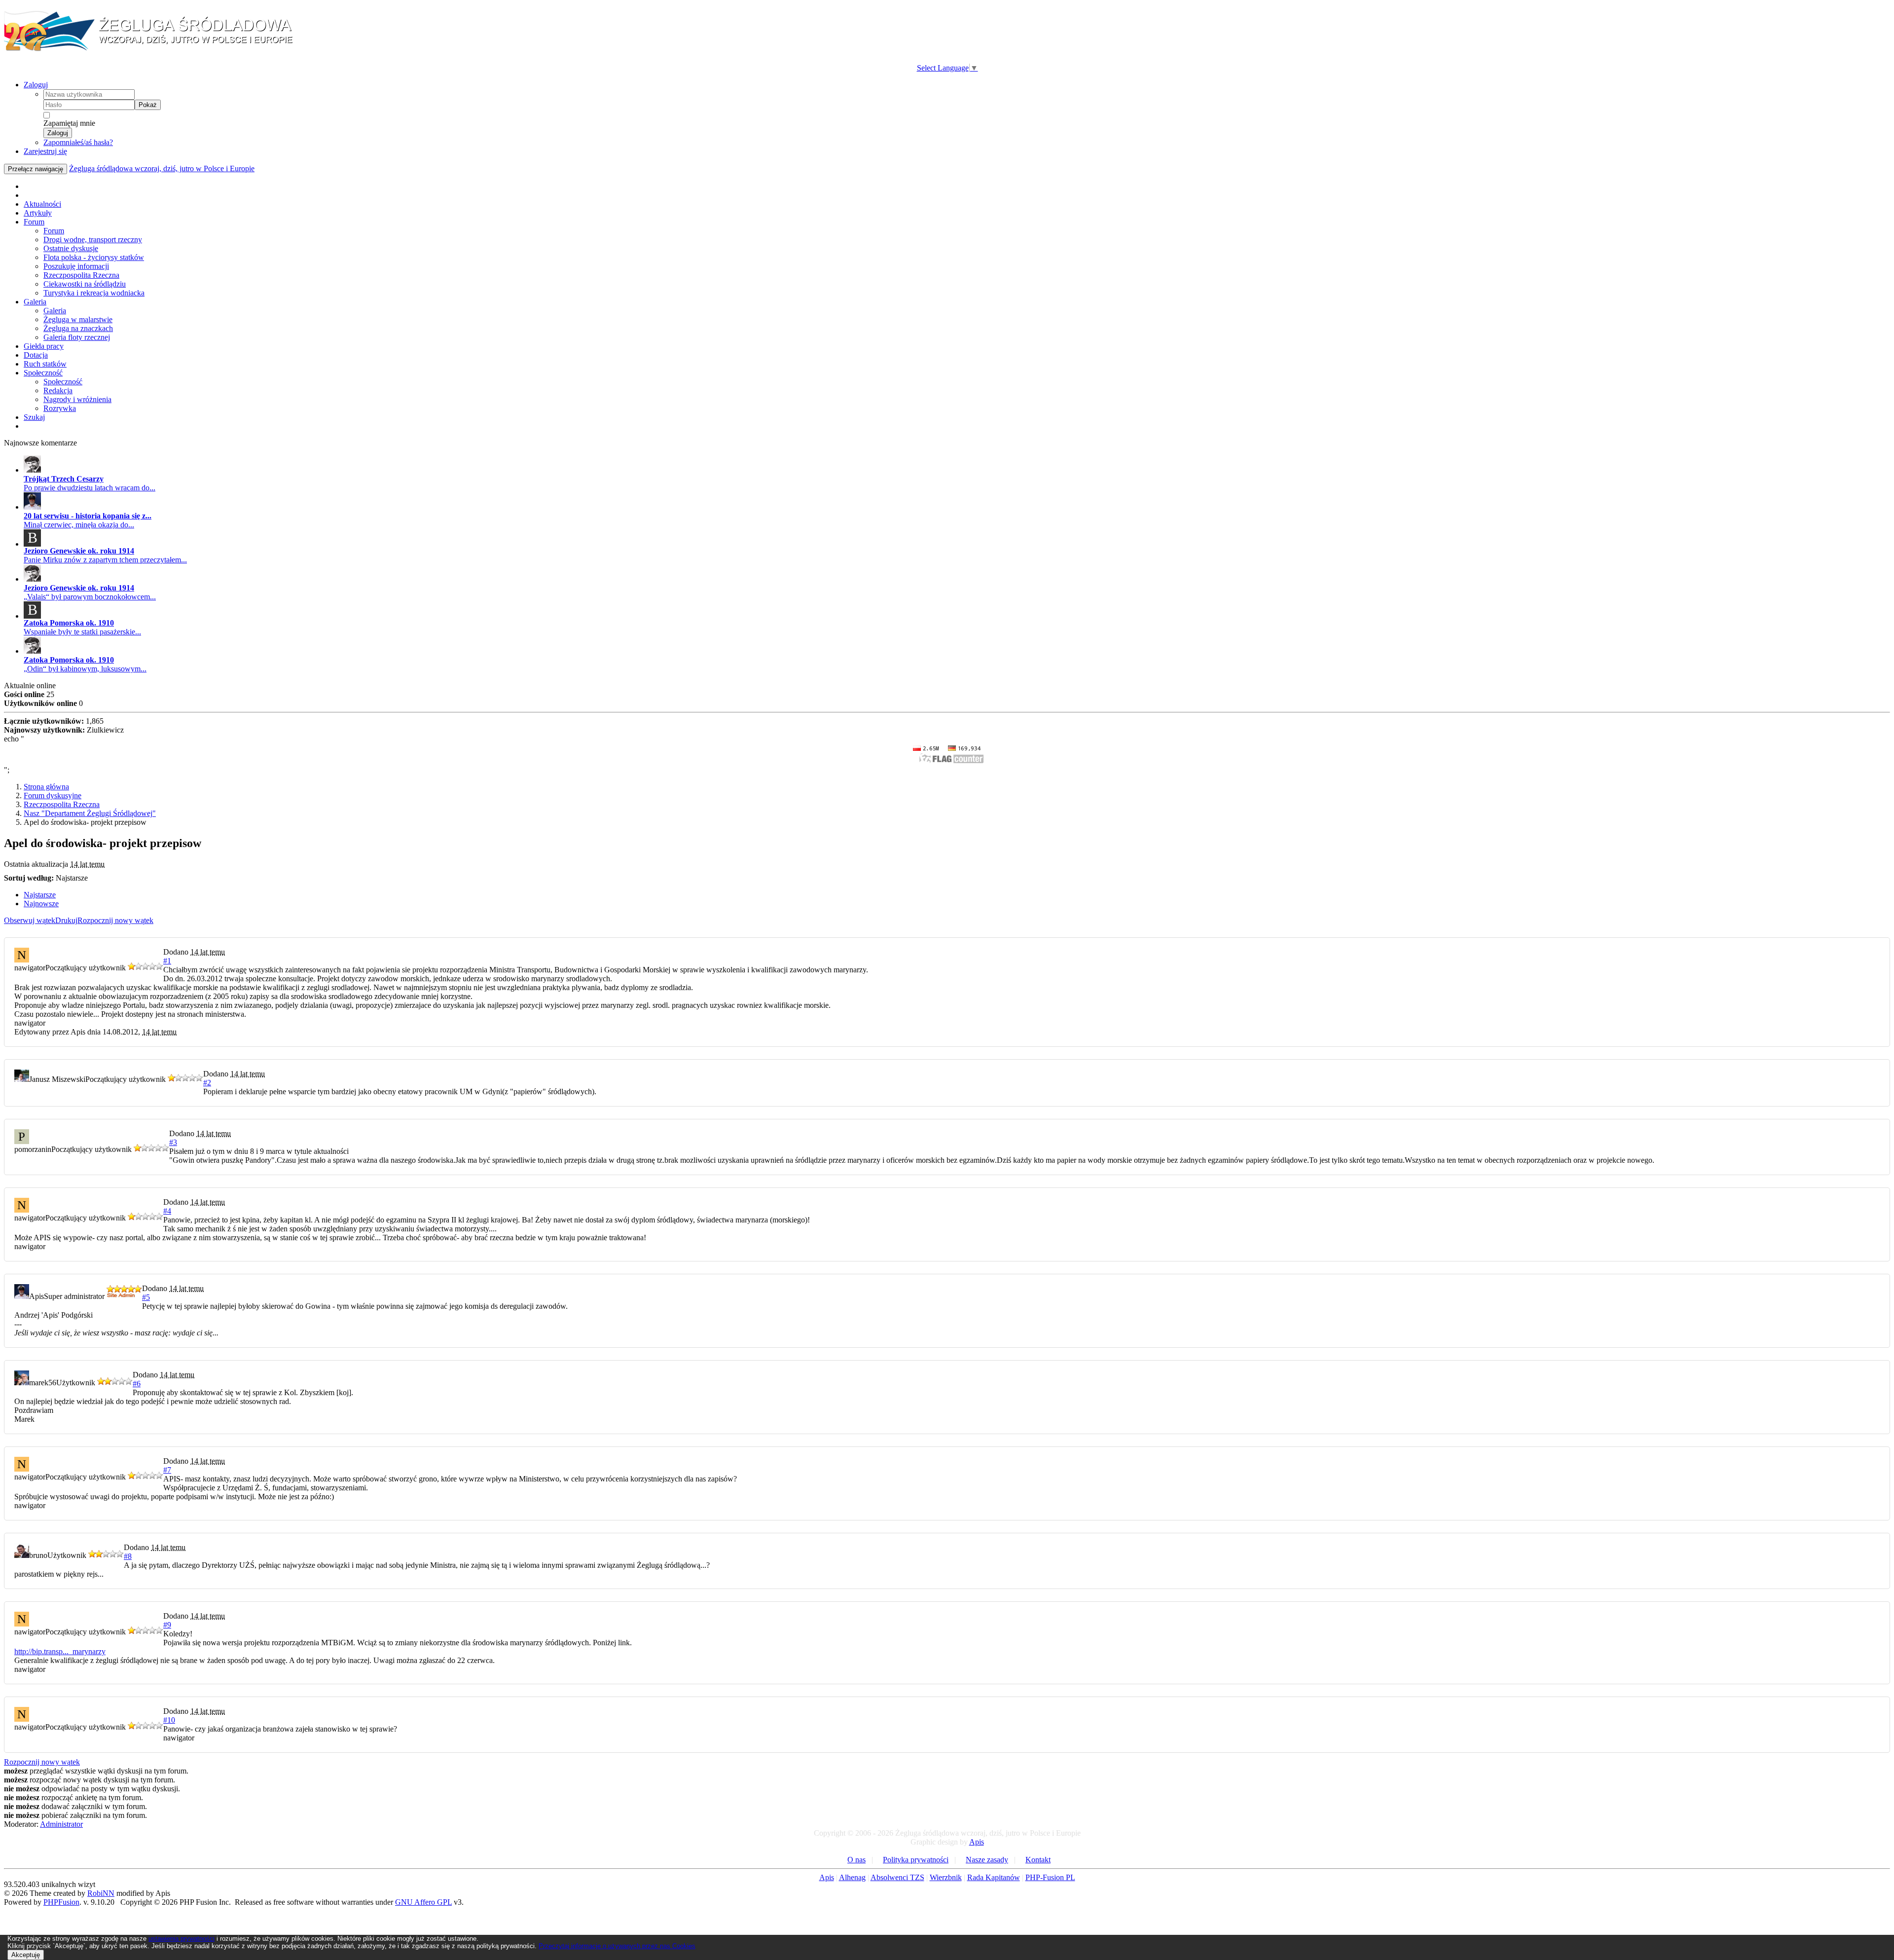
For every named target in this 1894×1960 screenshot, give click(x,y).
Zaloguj (36, 85)
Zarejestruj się (45, 151)
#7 (167, 1470)
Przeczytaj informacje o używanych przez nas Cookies (617, 1946)
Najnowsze (41, 904)
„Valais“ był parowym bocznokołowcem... (90, 597)
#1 (167, 961)
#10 (169, 1720)
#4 (167, 1211)
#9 (167, 1625)
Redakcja (58, 390)
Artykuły (38, 213)
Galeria (35, 302)
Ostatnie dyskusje (71, 248)
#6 (137, 1384)
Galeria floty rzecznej (77, 337)
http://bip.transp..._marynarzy (60, 1651)
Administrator (61, 1824)
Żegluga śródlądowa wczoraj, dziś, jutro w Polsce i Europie (162, 168)
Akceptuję (26, 1955)
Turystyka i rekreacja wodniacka (94, 293)
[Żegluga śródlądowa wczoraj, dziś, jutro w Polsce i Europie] (152, 50)
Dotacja (36, 355)
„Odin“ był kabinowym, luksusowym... (85, 669)
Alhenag (852, 1877)
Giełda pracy (44, 346)
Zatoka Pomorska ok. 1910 (69, 623)
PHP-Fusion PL (1050, 1877)
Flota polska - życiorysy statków (94, 257)
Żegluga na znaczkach (78, 328)
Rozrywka (60, 408)
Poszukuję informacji (76, 266)
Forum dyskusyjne (53, 795)
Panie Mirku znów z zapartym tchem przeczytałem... (105, 560)
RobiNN (101, 1893)
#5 (146, 1297)
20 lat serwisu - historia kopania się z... (88, 516)
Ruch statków (45, 364)
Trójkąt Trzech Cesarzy (64, 479)
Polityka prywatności (916, 1860)
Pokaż (148, 105)
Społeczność (43, 373)
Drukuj (66, 920)
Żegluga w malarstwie (78, 319)
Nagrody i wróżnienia (77, 399)
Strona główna (46, 787)
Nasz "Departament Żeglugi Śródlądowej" (90, 813)
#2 (207, 1083)
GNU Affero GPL (423, 1902)
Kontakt (1038, 1860)
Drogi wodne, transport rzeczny (93, 240)
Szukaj (34, 417)
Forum (34, 222)
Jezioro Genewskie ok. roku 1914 (79, 551)
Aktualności (42, 204)
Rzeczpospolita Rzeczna (81, 275)
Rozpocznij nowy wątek (115, 920)
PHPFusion (61, 1902)
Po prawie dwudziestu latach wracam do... (90, 488)
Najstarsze (40, 895)
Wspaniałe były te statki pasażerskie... (82, 632)
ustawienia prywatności (182, 1939)
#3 (173, 1142)
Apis (977, 1842)
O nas (856, 1860)
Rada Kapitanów (994, 1877)
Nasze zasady (987, 1860)
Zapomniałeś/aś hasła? (78, 142)
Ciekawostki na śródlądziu (85, 284)
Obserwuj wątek (30, 920)
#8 (128, 1556)
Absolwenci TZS (897, 1877)
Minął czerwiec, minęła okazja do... (79, 525)
